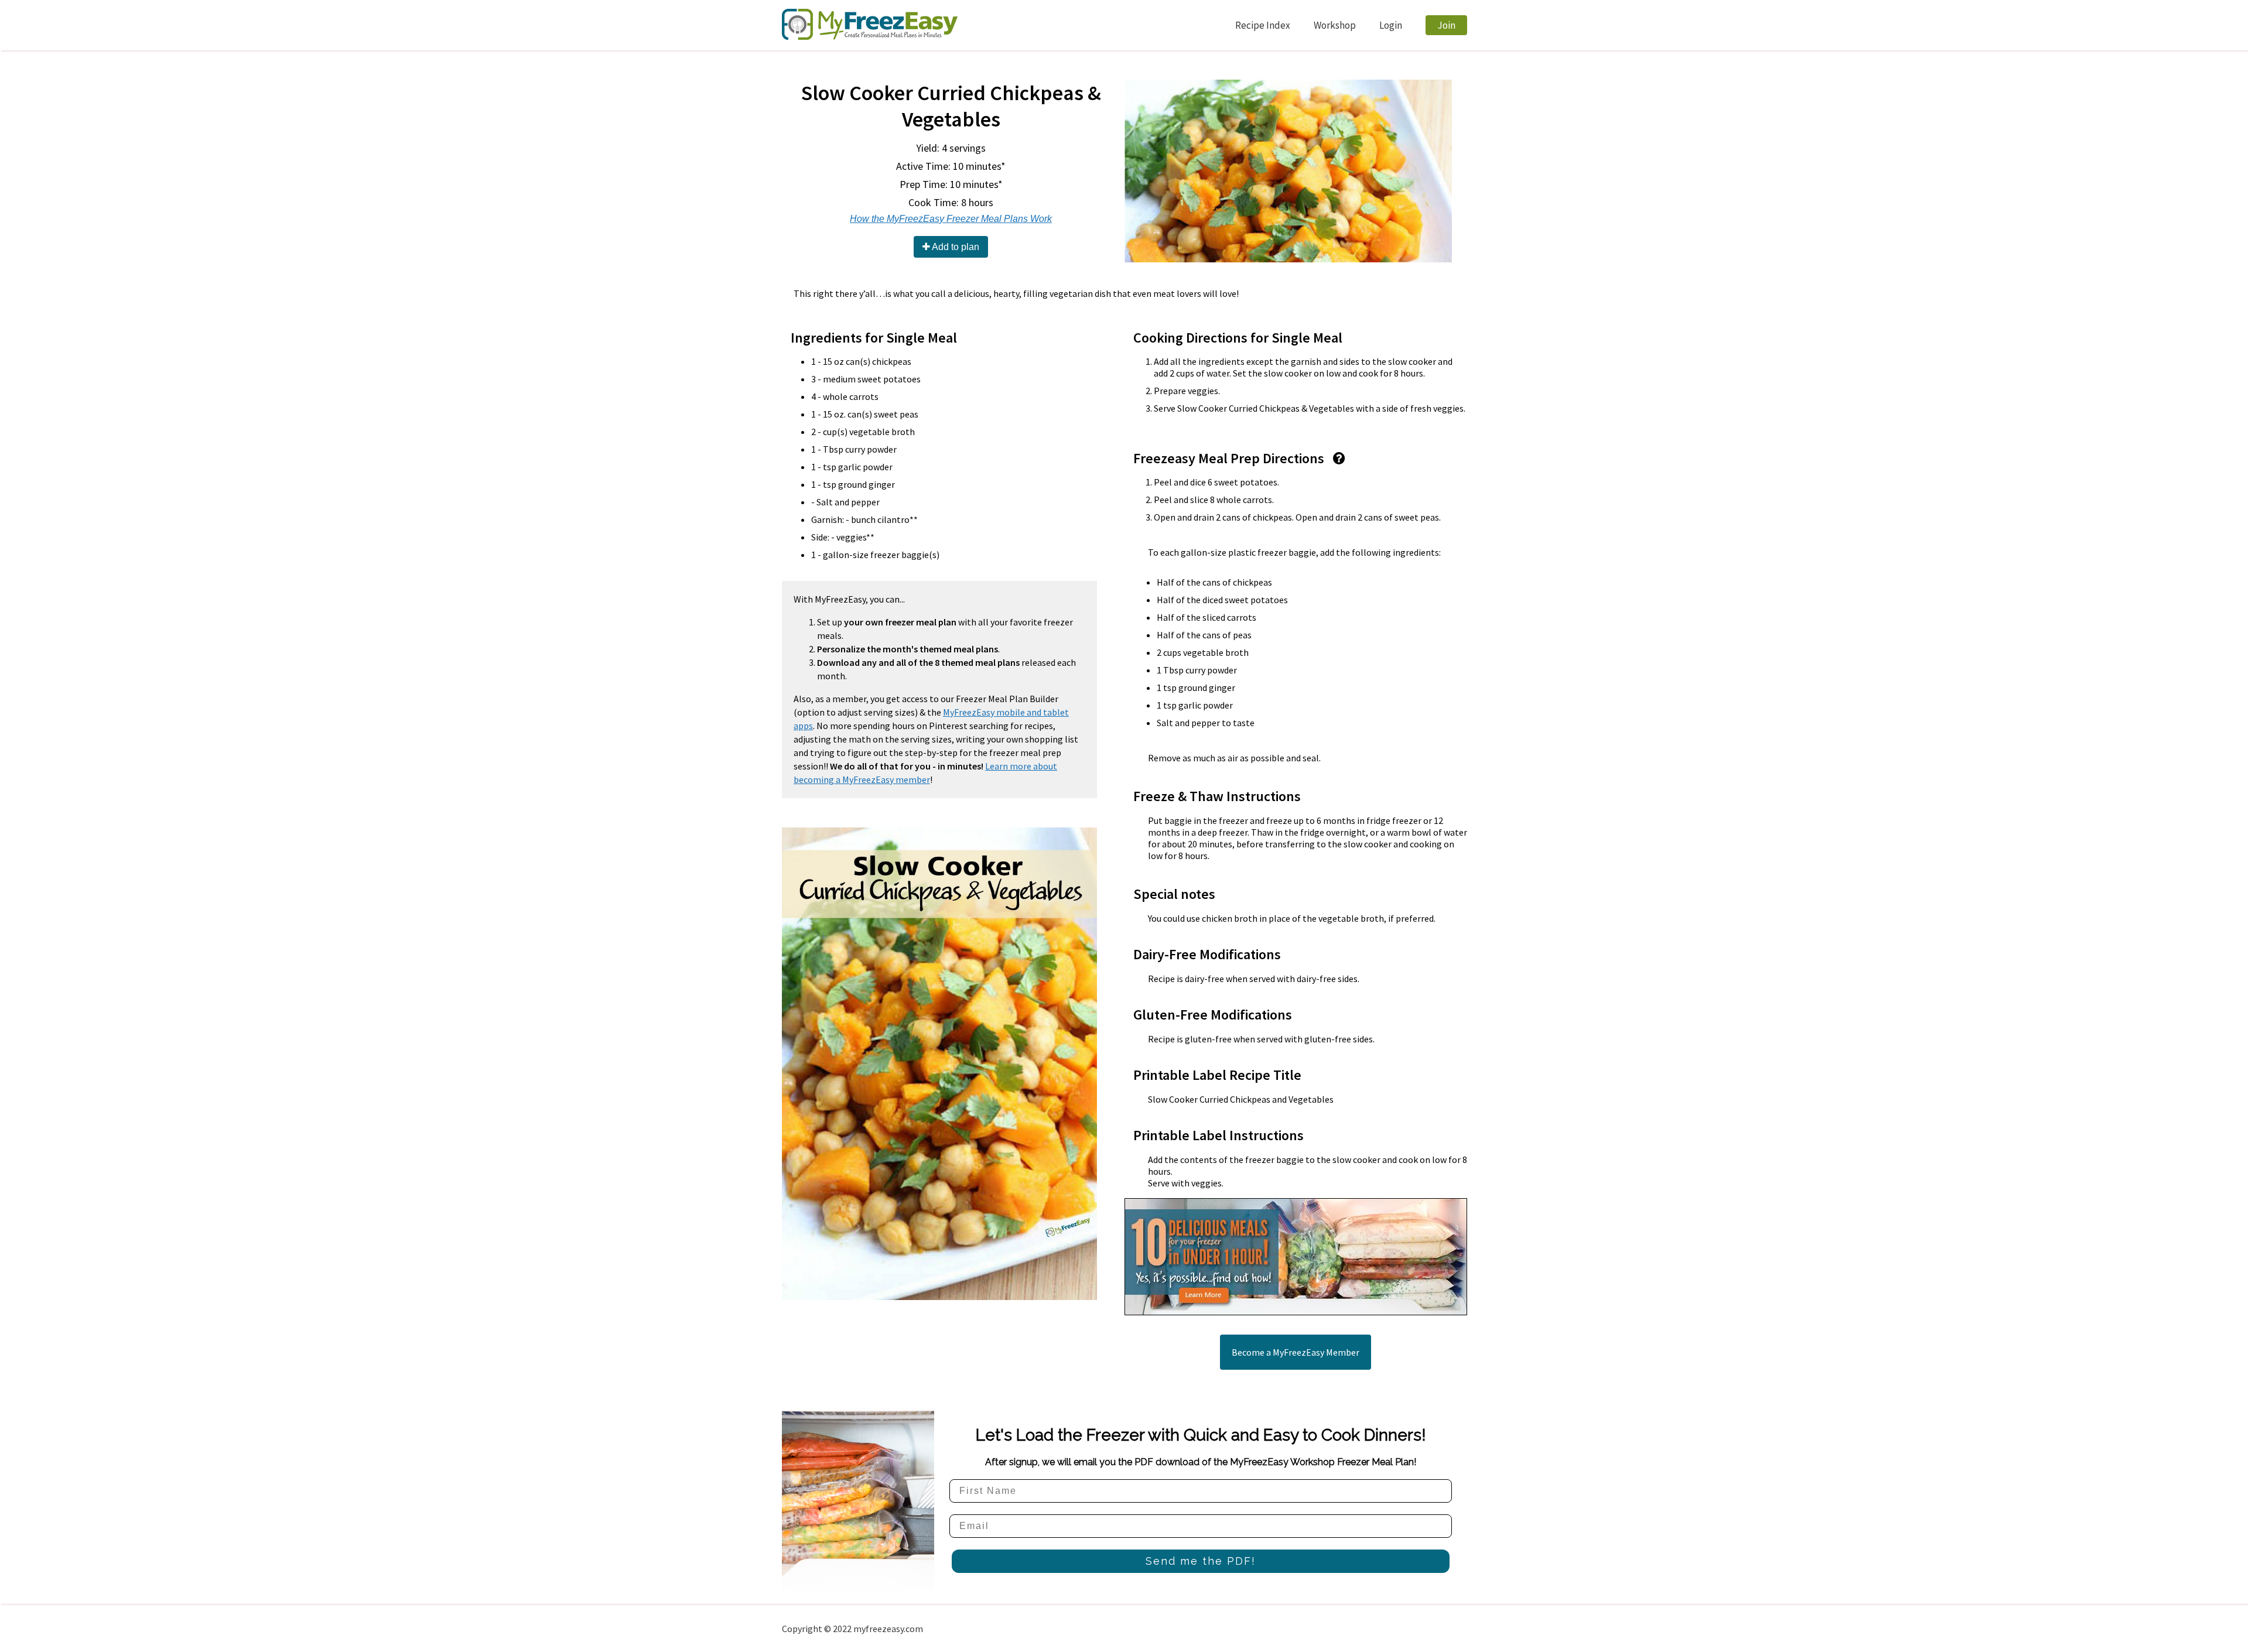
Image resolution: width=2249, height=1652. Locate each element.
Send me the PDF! (1201, 1561)
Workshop (1335, 25)
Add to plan (955, 247)
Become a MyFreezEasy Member (1296, 1352)
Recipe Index (1263, 25)
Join (1446, 25)
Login (1391, 25)
